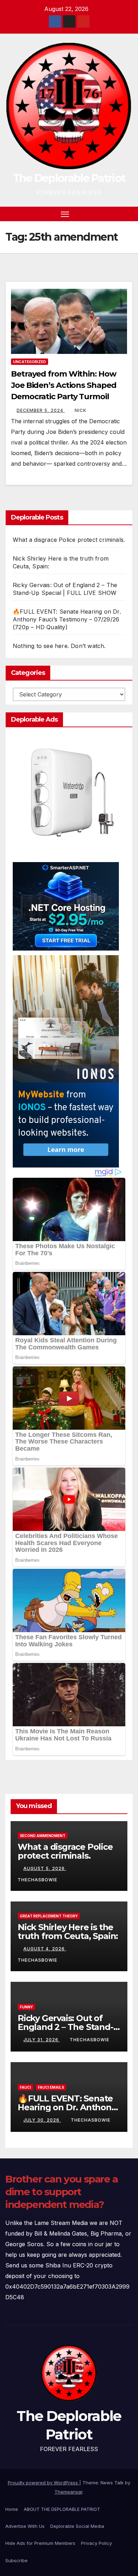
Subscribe (16, 2560)
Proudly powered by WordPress (44, 2483)
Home (12, 2509)
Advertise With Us (25, 2526)
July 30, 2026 (42, 2120)
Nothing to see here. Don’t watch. (59, 646)
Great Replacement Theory (49, 1916)
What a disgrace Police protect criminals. (69, 540)
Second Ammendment (43, 1836)
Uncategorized (30, 362)
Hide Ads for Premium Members (40, 2543)
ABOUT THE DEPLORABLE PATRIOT (62, 2509)
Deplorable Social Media (77, 2526)
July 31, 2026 (42, 2040)
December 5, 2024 (41, 410)
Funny (26, 2007)
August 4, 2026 (45, 1949)
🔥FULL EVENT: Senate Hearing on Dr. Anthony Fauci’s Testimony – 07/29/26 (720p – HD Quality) (67, 619)
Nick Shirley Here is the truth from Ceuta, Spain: (68, 1932)
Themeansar (68, 2492)
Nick (80, 410)
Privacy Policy (96, 2543)
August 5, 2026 (45, 1868)
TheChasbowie (90, 2040)
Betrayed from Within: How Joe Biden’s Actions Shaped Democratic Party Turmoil (64, 385)
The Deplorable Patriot (69, 178)
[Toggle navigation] (65, 214)
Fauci (25, 2087)
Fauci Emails (51, 2087)
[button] (116, 214)
